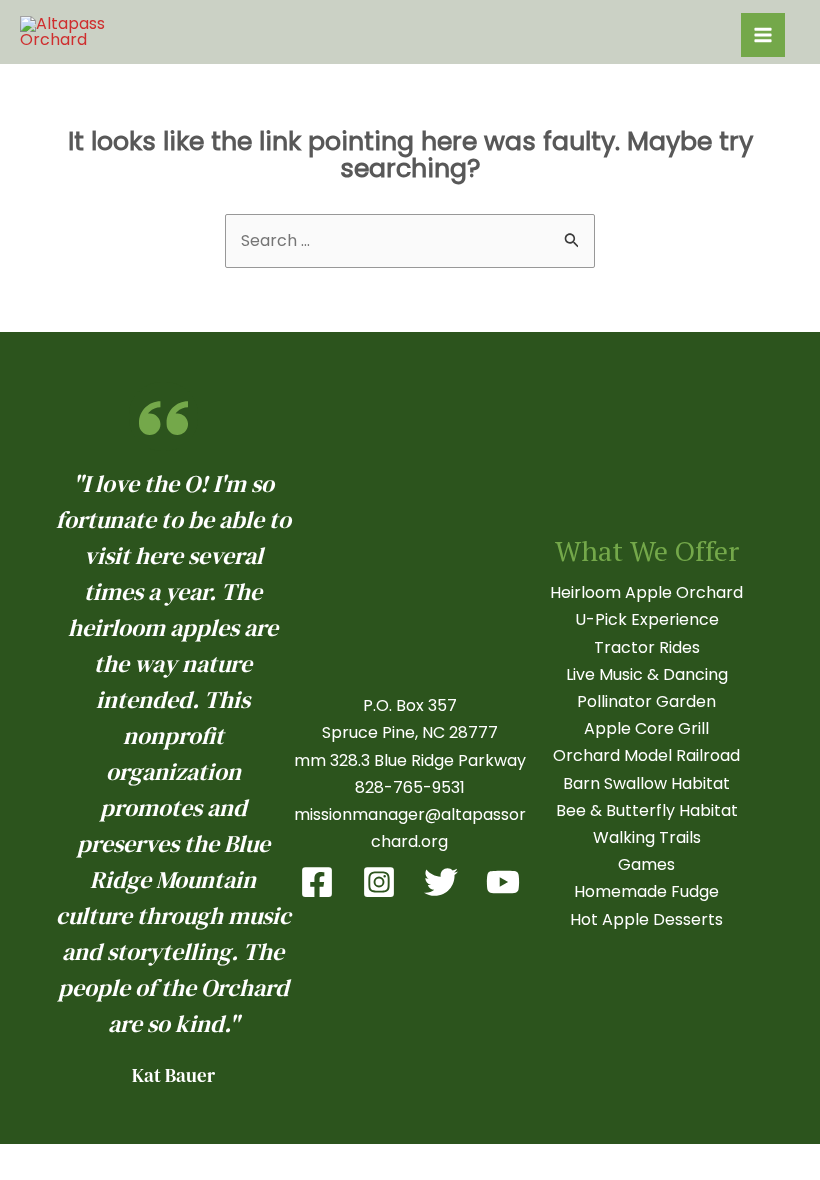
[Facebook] (317, 882)
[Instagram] (379, 882)
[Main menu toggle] (763, 35)
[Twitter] (441, 882)
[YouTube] (503, 882)
